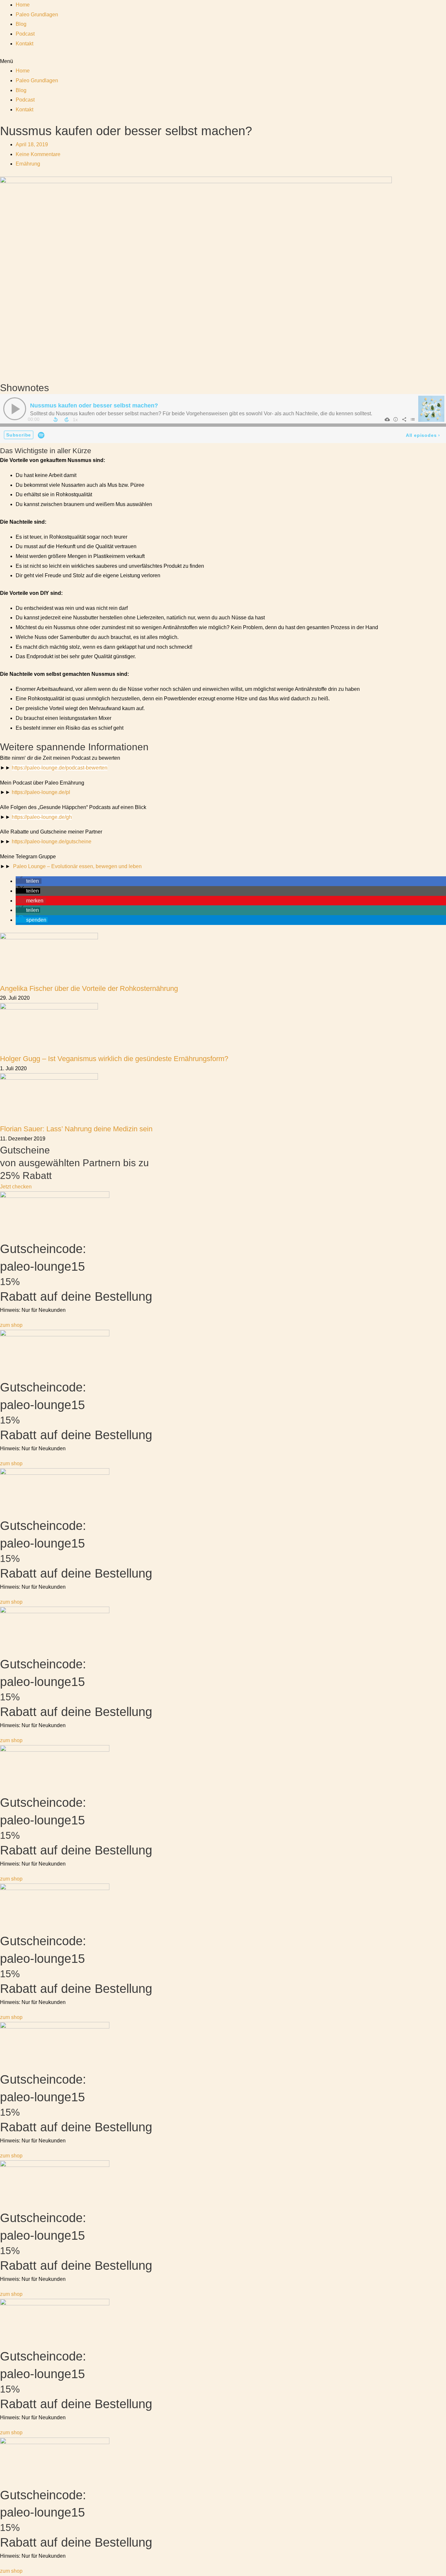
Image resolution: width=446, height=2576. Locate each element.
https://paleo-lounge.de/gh (42, 817)
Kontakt (24, 44)
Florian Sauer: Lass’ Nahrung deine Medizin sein (76, 1129)
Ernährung (28, 164)
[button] (223, 61)
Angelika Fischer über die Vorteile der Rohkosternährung (89, 988)
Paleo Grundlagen (37, 15)
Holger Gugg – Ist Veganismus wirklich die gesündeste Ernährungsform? (114, 1059)
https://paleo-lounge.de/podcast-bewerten (60, 768)
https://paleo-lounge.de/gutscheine (52, 842)
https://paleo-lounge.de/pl (41, 792)
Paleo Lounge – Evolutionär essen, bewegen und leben (77, 866)
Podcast (25, 34)
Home (23, 5)
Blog (21, 24)
